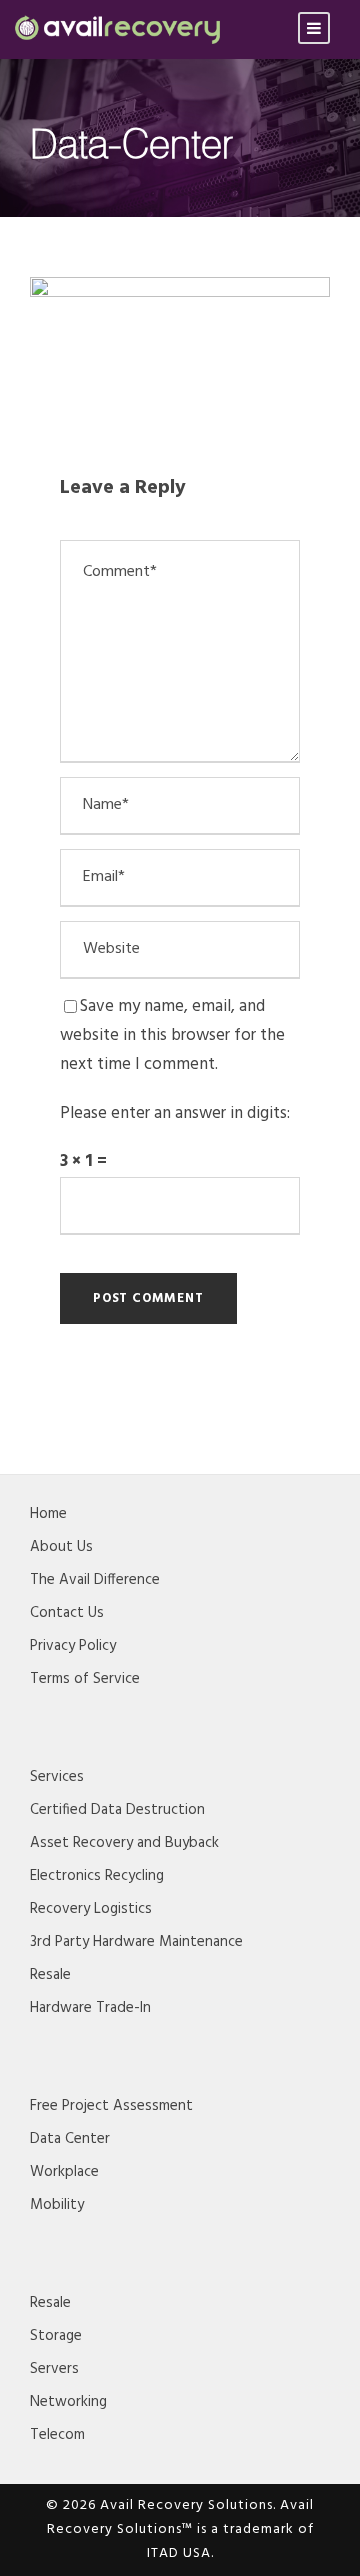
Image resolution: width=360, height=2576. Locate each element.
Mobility (57, 2205)
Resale (50, 1975)
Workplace (64, 2172)
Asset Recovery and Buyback (124, 1843)
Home (48, 1514)
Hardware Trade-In (90, 2008)
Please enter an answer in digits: (175, 1113)
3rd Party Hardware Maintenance (136, 1942)
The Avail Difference (95, 1580)
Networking (68, 2402)
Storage (56, 2336)
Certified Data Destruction (117, 1810)
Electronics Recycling (97, 1876)
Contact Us (67, 1613)
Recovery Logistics (91, 1909)
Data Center (70, 2139)
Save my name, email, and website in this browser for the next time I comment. (172, 1035)
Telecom (57, 2435)
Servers (54, 2369)
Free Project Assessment (111, 2106)
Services (57, 1777)
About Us (61, 1547)
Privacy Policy (73, 1646)
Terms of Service (85, 1679)
